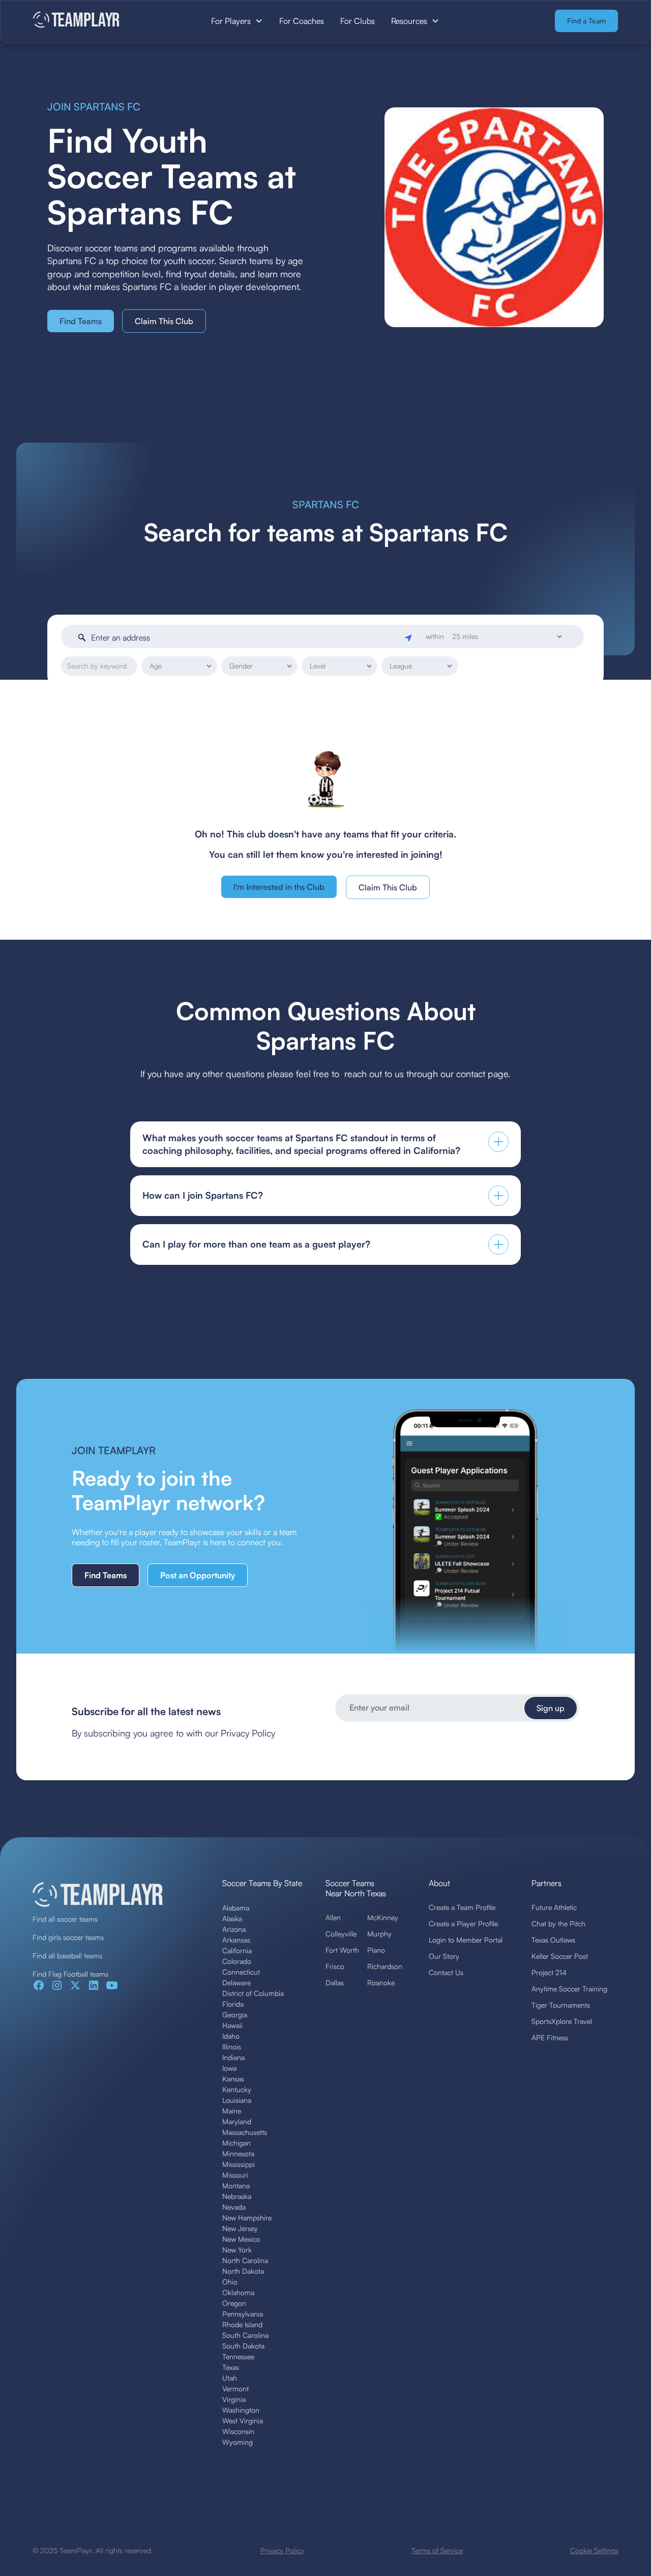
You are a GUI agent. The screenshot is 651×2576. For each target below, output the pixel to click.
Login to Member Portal (466, 1940)
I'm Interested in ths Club (279, 887)
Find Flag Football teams (70, 1974)
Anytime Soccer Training (569, 1989)
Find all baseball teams (67, 1956)
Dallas (335, 1982)
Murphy (379, 1934)
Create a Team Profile (462, 1907)
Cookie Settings (594, 2550)
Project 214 (549, 1972)
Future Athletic (554, 1907)
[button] (237, 21)
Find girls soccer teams (68, 1937)
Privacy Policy (282, 2550)
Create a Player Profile (463, 1923)
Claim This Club (164, 321)
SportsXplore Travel (562, 2021)
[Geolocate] (409, 637)
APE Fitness (550, 2037)
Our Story (444, 1956)
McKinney (383, 1917)
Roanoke (381, 1982)
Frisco (335, 1966)
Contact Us (446, 1972)
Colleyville (341, 1934)
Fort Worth (342, 1950)
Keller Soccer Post (560, 1956)
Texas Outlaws (553, 1940)
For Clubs (358, 21)
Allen (333, 1917)
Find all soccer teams (65, 1919)
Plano (376, 1950)
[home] (94, 21)
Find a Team (586, 21)
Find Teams (81, 321)
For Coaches (302, 21)
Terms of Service (437, 2550)
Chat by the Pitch (558, 1923)
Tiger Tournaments (561, 2005)
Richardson (385, 1966)
